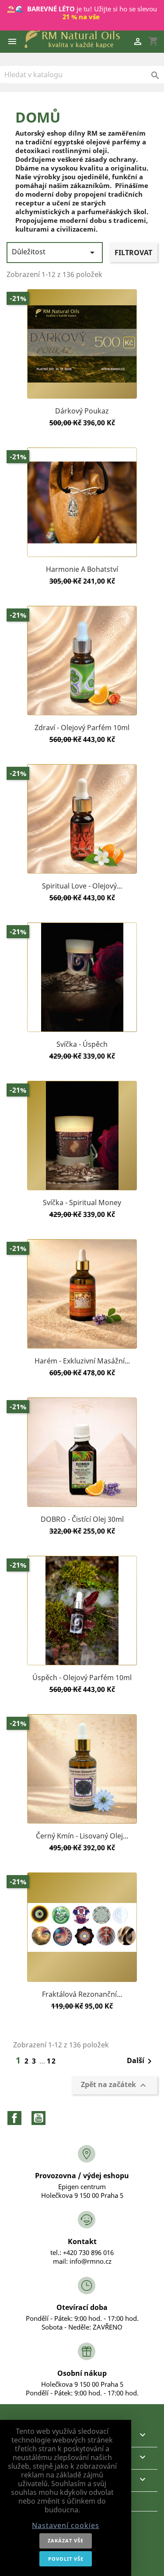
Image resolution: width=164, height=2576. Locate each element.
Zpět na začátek (115, 2085)
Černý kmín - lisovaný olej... (82, 1836)
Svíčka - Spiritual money (82, 1203)
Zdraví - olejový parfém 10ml (82, 728)
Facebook (14, 2118)
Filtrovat (133, 253)
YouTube (38, 2118)
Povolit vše (66, 2559)
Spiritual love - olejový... (82, 886)
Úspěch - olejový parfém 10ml (82, 1677)
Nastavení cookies (66, 2525)
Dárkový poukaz (82, 411)
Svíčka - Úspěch (82, 1044)
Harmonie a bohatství (82, 569)
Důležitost (55, 252)
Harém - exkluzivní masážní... (82, 1361)
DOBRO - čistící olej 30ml (82, 1519)
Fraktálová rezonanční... (82, 1994)
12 (52, 2061)
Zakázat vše (66, 2540)
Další (141, 2061)
